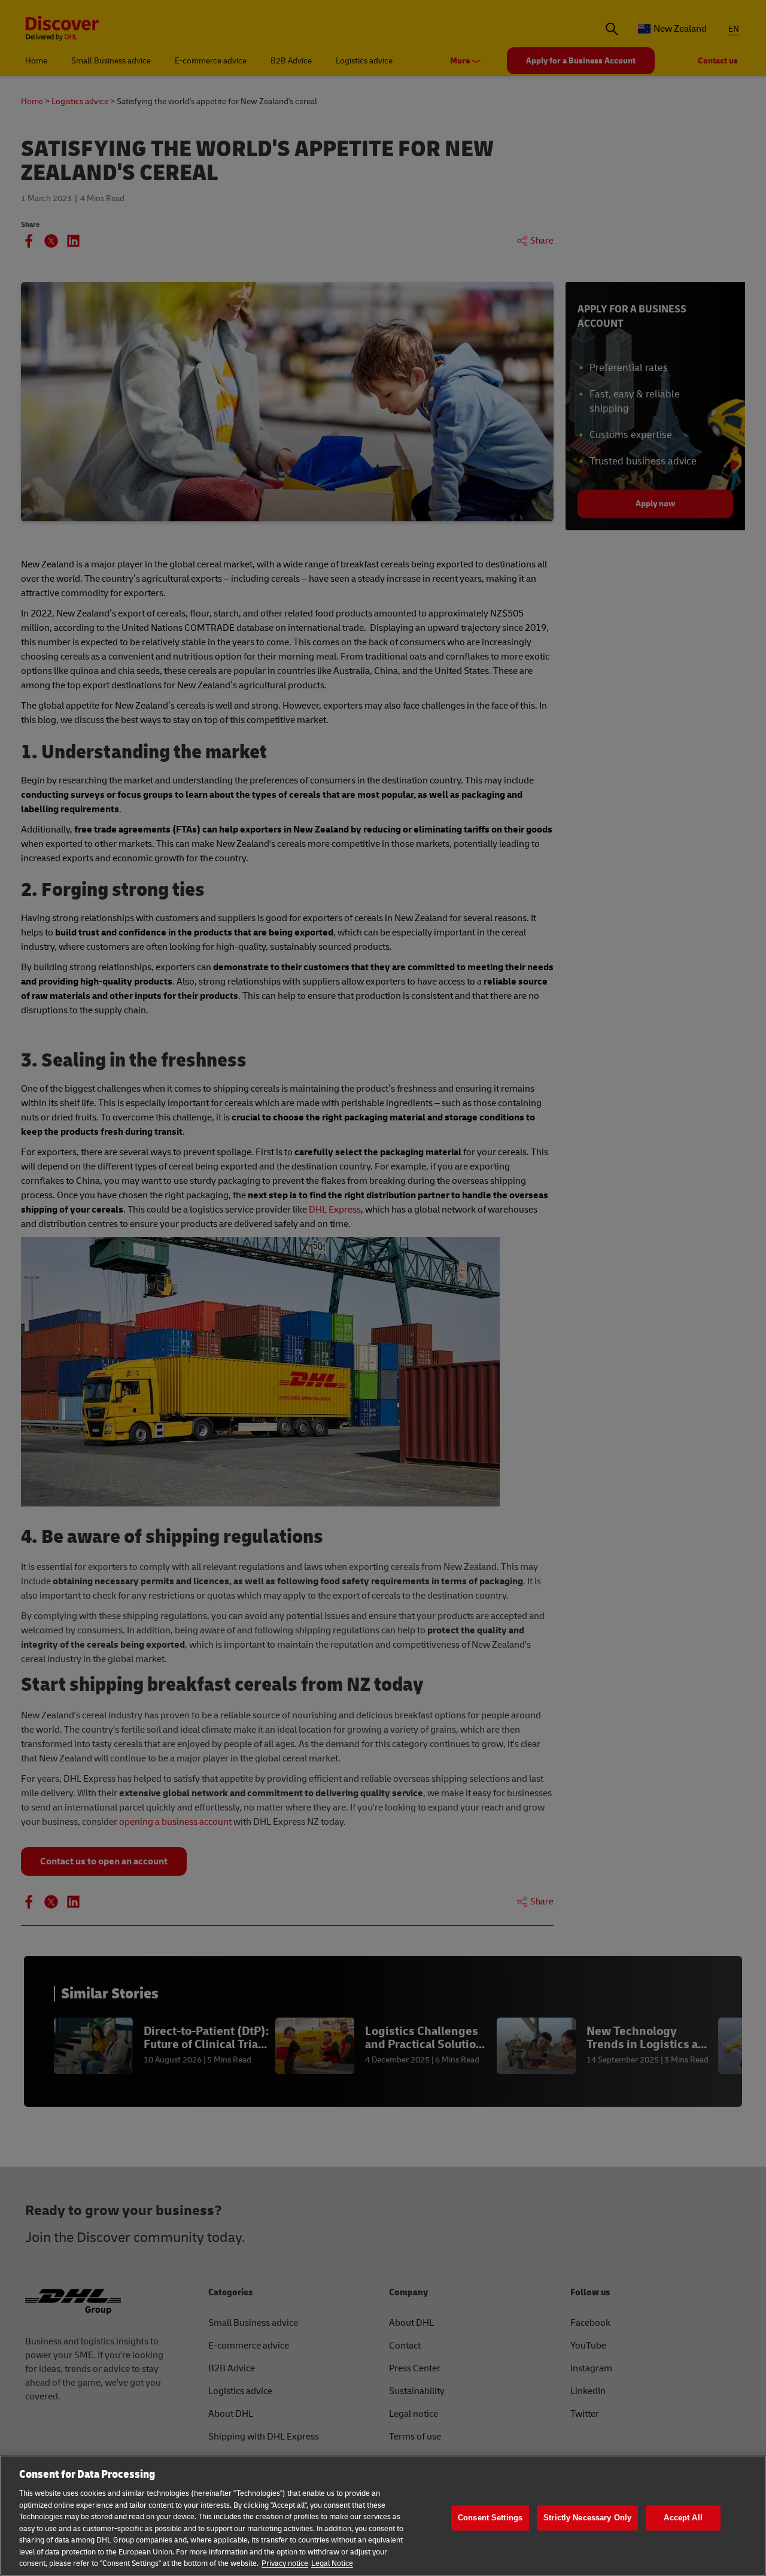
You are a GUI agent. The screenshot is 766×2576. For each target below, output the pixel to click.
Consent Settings (490, 2518)
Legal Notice (332, 2563)
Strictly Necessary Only (587, 2518)
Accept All (683, 2518)
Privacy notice (285, 2563)
